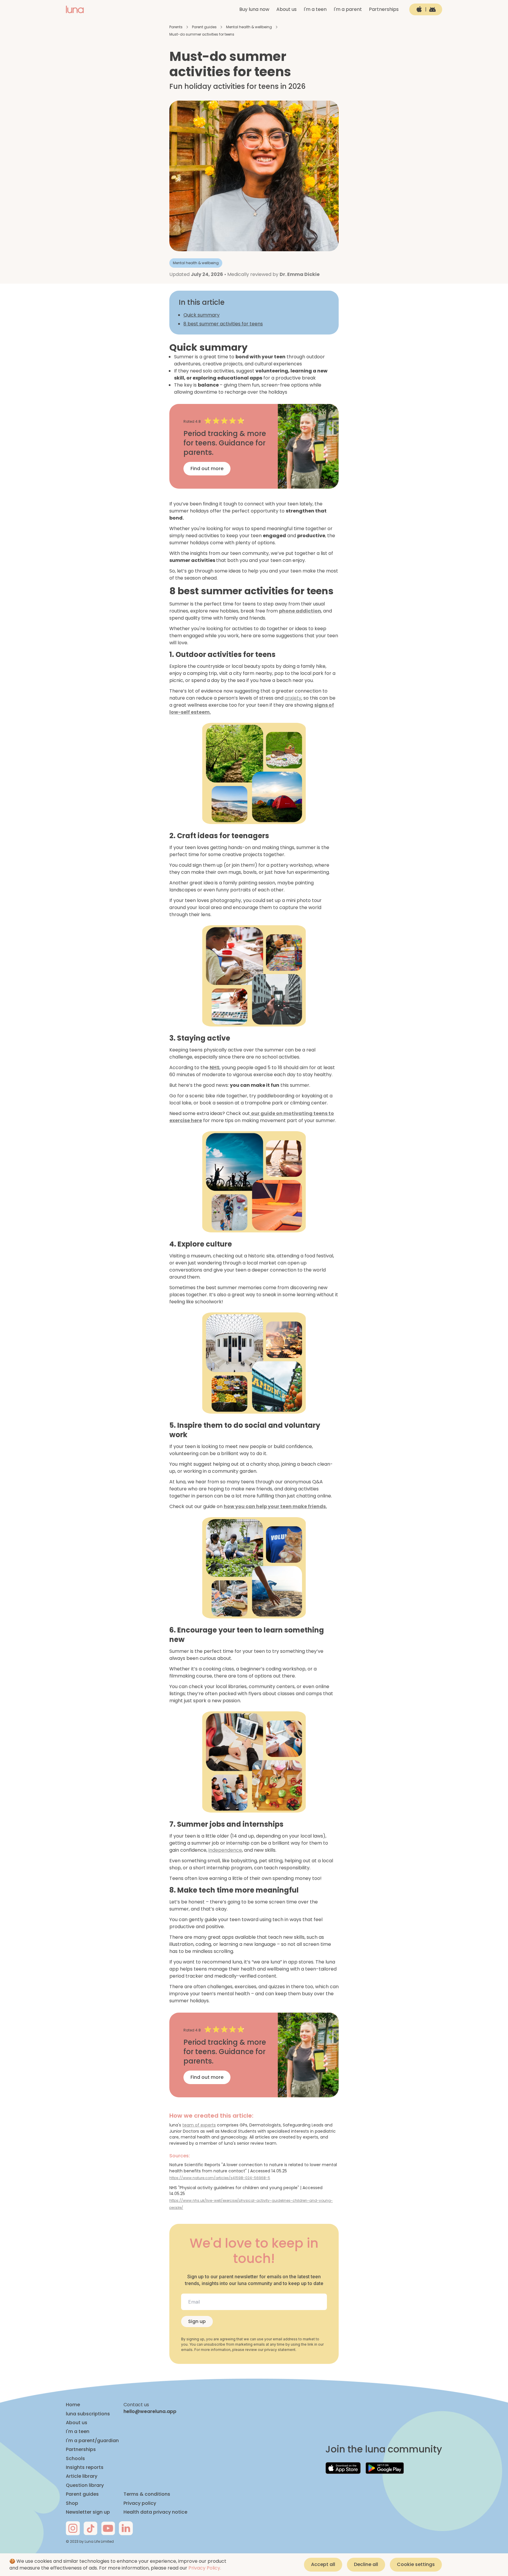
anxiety (293, 698)
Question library (85, 2485)
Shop (72, 2503)
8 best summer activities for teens (223, 324)
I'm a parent (348, 9)
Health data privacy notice (155, 2512)
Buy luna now (254, 9)
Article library (82, 2476)
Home (73, 2405)
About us (286, 9)
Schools (75, 2459)
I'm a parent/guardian (92, 2441)
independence (225, 1850)
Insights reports (85, 2467)
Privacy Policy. (205, 2568)
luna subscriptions (88, 2414)
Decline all (366, 2564)
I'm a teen (315, 9)
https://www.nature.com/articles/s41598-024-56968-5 (220, 2178)
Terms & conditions (147, 2494)
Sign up (197, 2321)
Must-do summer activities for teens (202, 34)
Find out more (207, 469)
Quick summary (202, 315)
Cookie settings (416, 2564)
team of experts (199, 2125)
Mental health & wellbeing (249, 27)
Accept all (323, 2564)
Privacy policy (140, 2503)
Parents (176, 27)
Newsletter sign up (88, 2512)
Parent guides (204, 27)
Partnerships (384, 9)
